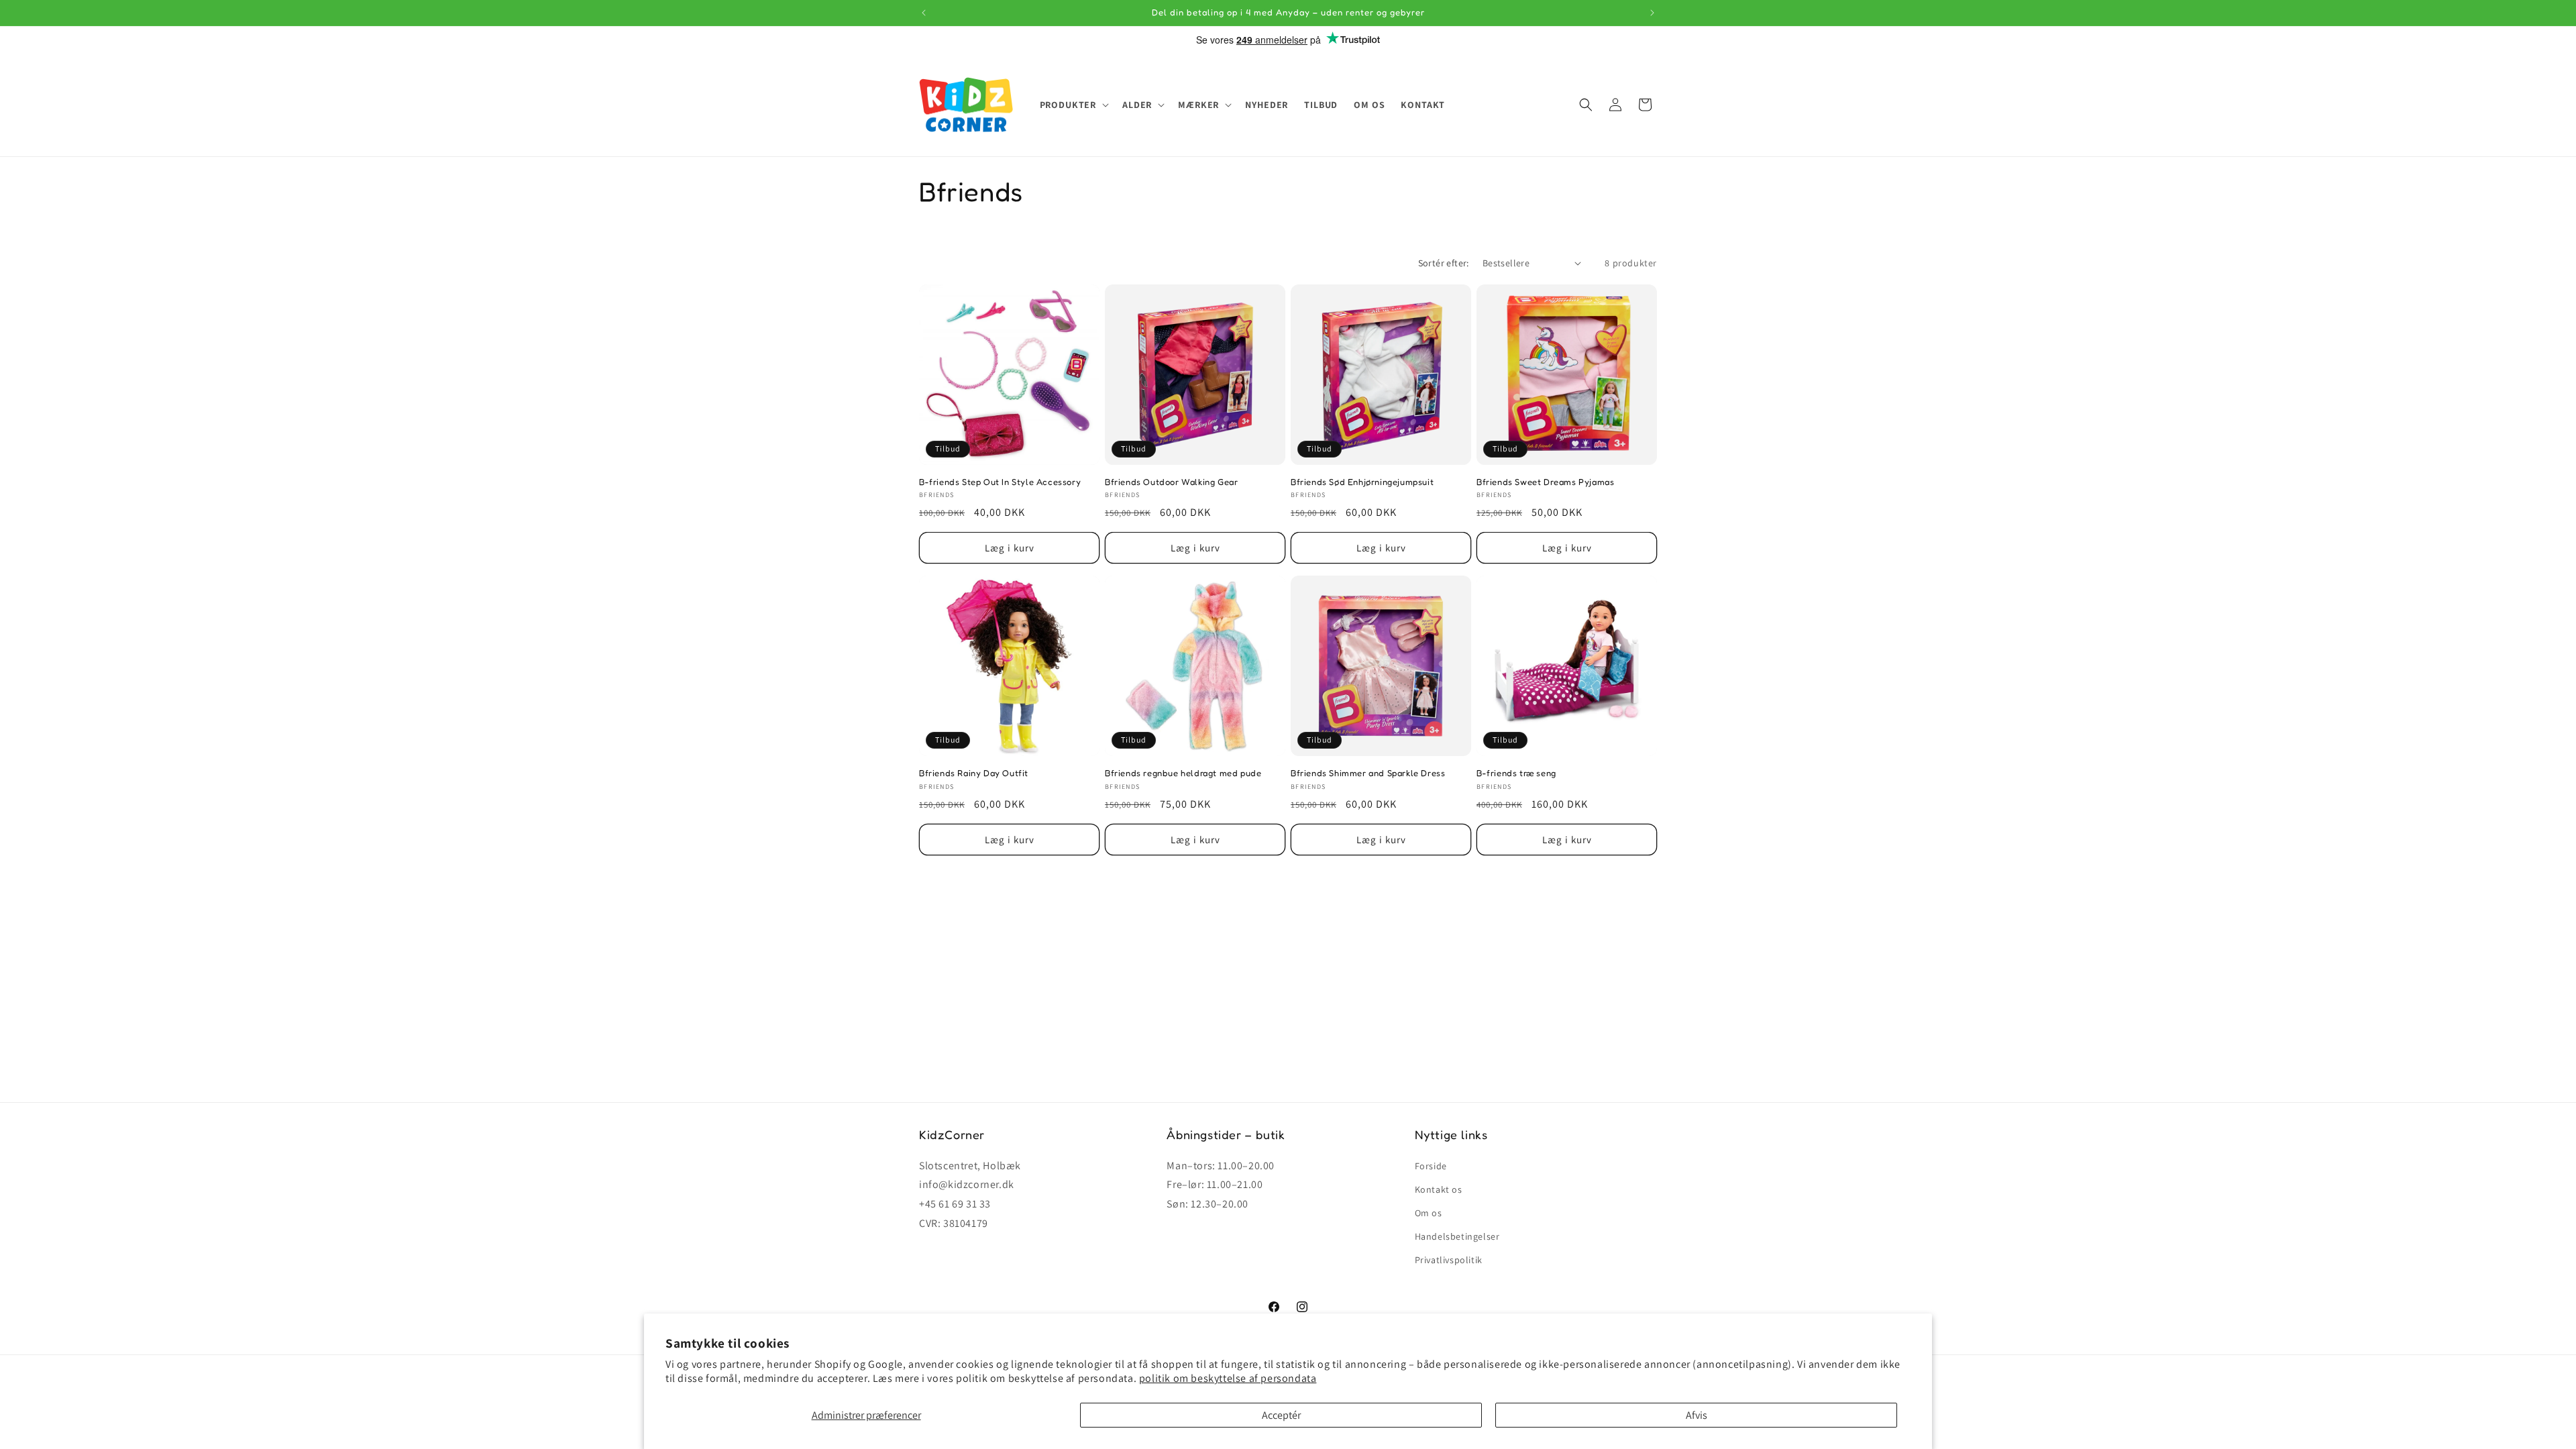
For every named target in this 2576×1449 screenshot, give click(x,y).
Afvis (1697, 1415)
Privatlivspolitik (1449, 1260)
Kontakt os (1439, 1189)
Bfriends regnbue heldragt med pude (1183, 773)
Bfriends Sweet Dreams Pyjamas (1545, 482)
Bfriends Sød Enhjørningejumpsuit (1362, 482)
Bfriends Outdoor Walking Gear (1171, 482)
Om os (1429, 1213)
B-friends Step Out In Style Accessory (1000, 482)
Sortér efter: (1444, 263)
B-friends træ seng (1516, 773)
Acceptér (1281, 1415)
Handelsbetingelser (1457, 1236)
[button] (1073, 105)
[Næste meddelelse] (1652, 13)
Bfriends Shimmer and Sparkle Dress (1368, 773)
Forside (1431, 1166)
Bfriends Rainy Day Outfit (974, 773)
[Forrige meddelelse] (924, 13)
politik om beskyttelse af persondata (1228, 1378)
